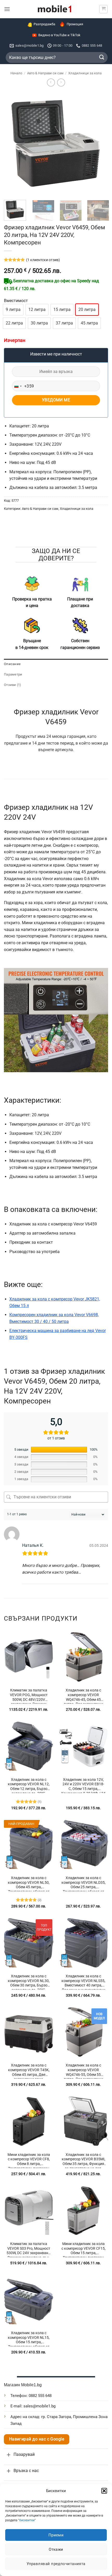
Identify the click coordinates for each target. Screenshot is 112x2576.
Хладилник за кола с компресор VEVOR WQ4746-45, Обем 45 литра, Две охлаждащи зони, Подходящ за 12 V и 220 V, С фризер (83, 1695)
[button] (104, 2491)
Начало (16, 73)
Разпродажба (44, 24)
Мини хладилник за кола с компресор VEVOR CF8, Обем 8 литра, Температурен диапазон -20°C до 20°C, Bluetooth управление (29, 2160)
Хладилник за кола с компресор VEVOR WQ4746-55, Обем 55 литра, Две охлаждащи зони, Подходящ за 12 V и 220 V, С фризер (83, 2070)
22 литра (14, 323)
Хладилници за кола (85, 73)
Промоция (75, 24)
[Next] (99, 144)
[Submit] (102, 57)
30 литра (39, 323)
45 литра (89, 323)
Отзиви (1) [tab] (13, 684)
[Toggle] (9, 2454)
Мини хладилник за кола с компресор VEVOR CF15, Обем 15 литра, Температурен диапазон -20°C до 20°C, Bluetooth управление (83, 2249)
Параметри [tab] (13, 674)
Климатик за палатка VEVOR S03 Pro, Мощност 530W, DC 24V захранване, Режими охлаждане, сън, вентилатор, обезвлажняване (29, 2249)
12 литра (37, 309)
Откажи (56, 2549)
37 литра (64, 323)
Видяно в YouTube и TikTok (59, 35)
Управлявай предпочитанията (56, 2564)
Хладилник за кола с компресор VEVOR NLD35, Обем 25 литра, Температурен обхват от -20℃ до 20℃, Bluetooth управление (83, 1883)
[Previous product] (61, 82)
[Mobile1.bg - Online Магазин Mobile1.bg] (55, 9)
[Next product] (51, 82)
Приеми (56, 2535)
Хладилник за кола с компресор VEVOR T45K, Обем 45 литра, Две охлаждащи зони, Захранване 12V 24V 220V (29, 2070)
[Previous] (13, 144)
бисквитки (27, 2520)
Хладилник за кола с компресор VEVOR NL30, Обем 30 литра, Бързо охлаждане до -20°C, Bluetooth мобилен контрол (29, 1981)
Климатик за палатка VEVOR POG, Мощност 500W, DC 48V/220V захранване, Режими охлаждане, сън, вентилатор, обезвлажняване (29, 1695)
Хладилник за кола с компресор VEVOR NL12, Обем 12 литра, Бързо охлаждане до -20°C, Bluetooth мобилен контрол (29, 1785)
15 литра (62, 309)
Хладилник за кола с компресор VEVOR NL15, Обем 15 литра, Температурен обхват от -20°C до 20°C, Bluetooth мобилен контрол (29, 2338)
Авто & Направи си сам (45, 73)
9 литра (13, 309)
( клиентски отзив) (43, 259)
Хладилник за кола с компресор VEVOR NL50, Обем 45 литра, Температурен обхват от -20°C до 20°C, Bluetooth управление (29, 1883)
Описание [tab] (12, 663)
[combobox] (23, 386)
